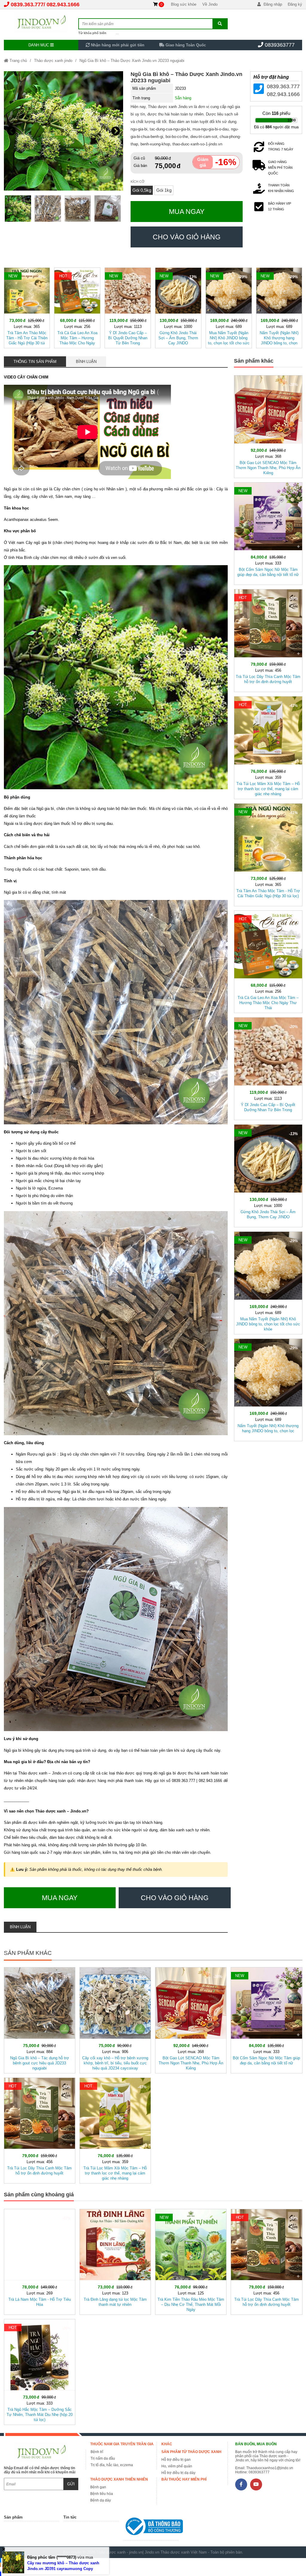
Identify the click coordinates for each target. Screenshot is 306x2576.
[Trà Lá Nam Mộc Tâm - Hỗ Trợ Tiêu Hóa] (40, 2261)
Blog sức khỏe (184, 4)
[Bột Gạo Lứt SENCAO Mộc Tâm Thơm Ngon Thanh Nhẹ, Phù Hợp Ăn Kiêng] (268, 425)
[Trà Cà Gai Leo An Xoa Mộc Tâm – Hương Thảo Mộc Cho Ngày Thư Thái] (77, 307)
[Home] (41, 22)
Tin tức (70, 2517)
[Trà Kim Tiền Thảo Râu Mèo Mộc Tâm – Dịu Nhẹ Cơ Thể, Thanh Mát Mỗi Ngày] (191, 2261)
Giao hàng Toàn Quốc (185, 45)
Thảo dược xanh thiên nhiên (119, 2479)
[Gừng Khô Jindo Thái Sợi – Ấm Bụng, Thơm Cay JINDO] (178, 307)
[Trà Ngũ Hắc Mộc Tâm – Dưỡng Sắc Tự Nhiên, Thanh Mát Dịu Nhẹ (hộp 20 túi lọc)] (40, 2371)
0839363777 (280, 45)
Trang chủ (18, 61)
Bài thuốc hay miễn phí (184, 2479)
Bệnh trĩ (97, 2452)
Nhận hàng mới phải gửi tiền (117, 45)
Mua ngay (187, 212)
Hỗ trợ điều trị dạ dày (178, 2473)
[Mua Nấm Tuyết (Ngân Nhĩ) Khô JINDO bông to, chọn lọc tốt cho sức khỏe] (229, 307)
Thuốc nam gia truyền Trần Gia (122, 2444)
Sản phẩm (13, 2517)
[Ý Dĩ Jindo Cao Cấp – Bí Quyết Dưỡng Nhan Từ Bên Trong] (128, 307)
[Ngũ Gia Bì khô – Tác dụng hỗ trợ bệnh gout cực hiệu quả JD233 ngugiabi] (40, 2019)
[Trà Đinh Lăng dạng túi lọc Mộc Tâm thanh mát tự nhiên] (115, 2261)
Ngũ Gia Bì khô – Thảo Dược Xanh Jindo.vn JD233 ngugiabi (132, 61)
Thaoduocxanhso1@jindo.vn (270, 2468)
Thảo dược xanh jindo (53, 61)
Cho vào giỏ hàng (187, 237)
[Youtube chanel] (256, 2484)
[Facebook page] (241, 2484)
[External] (151, 2528)
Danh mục (39, 45)
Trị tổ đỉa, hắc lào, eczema (112, 2465)
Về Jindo (210, 4)
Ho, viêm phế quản (177, 2466)
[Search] (220, 24)
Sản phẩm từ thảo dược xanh (191, 2452)
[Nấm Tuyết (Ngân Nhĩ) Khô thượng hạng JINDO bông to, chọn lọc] (279, 307)
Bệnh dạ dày (101, 2500)
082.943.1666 (63, 4)
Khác (167, 2444)
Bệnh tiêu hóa (102, 2494)
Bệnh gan (98, 2487)
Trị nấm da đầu (103, 2458)
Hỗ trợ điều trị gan (176, 2460)
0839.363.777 (27, 4)
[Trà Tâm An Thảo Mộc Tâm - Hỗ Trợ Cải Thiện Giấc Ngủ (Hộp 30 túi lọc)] (27, 307)
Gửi (71, 2484)
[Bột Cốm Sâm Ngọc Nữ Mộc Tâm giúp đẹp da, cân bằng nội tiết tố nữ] (268, 533)
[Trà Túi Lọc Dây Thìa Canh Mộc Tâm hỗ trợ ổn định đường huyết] (268, 639)
